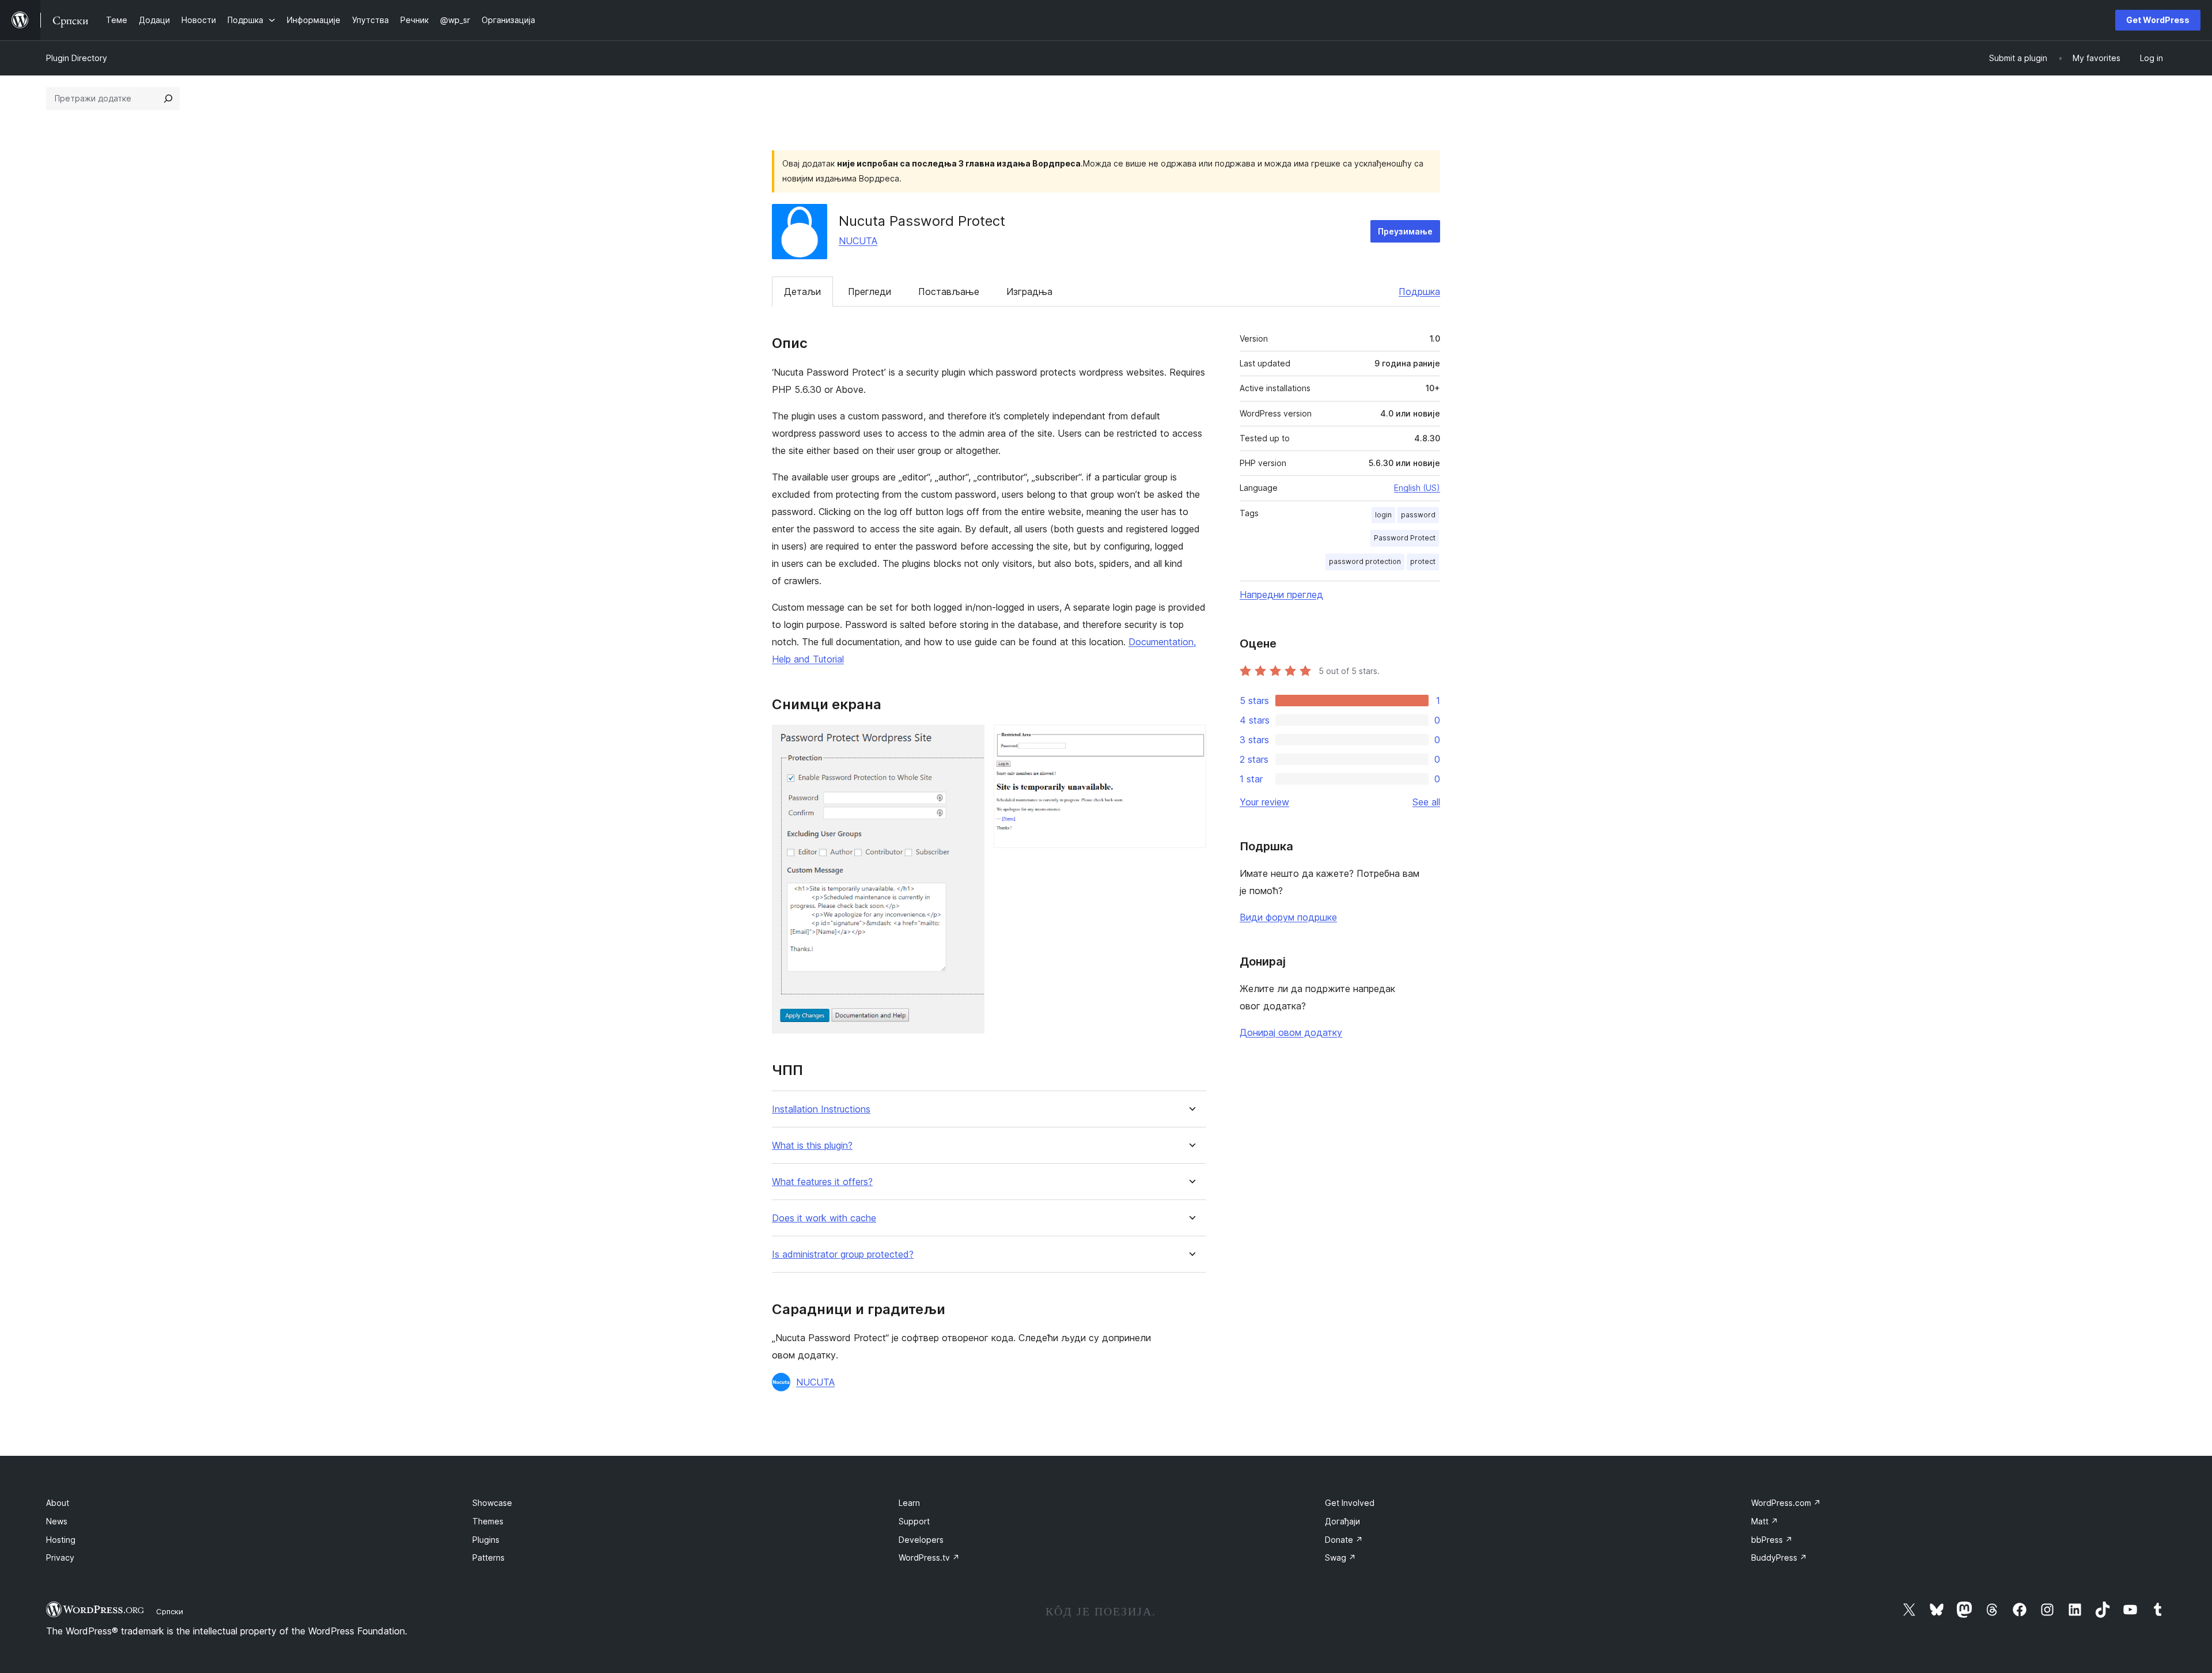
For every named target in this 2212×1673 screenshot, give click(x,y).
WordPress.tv (929, 1557)
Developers (921, 1540)
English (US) (1417, 488)
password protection (1365, 561)
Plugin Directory (77, 58)
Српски (170, 1611)
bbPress (1772, 1540)
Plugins (486, 1540)
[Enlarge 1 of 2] (969, 740)
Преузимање (1405, 231)
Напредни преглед (1281, 595)
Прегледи (870, 292)
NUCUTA (858, 241)
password (1418, 515)
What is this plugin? (812, 1146)
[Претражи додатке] (168, 99)
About (58, 1503)
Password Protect (1405, 538)
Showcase (492, 1503)
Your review (1264, 802)
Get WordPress (2158, 20)
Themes (488, 1521)
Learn (909, 1503)
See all (1426, 802)
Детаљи (802, 292)
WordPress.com (1786, 1503)
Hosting (61, 1540)
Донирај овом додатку (1291, 1032)
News (57, 1521)
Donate (1344, 1540)
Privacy (60, 1557)
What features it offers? (822, 1182)
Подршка (1419, 292)
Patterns (488, 1557)
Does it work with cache (824, 1218)
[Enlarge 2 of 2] (1191, 740)
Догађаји (1342, 1521)
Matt (1765, 1521)
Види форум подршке (1288, 917)
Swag (1340, 1557)
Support (914, 1521)
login (1383, 515)
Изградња (1029, 292)
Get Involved (1350, 1503)
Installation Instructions (821, 1109)
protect (1423, 561)
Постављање (949, 292)
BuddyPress (1779, 1557)
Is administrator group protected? (843, 1254)
